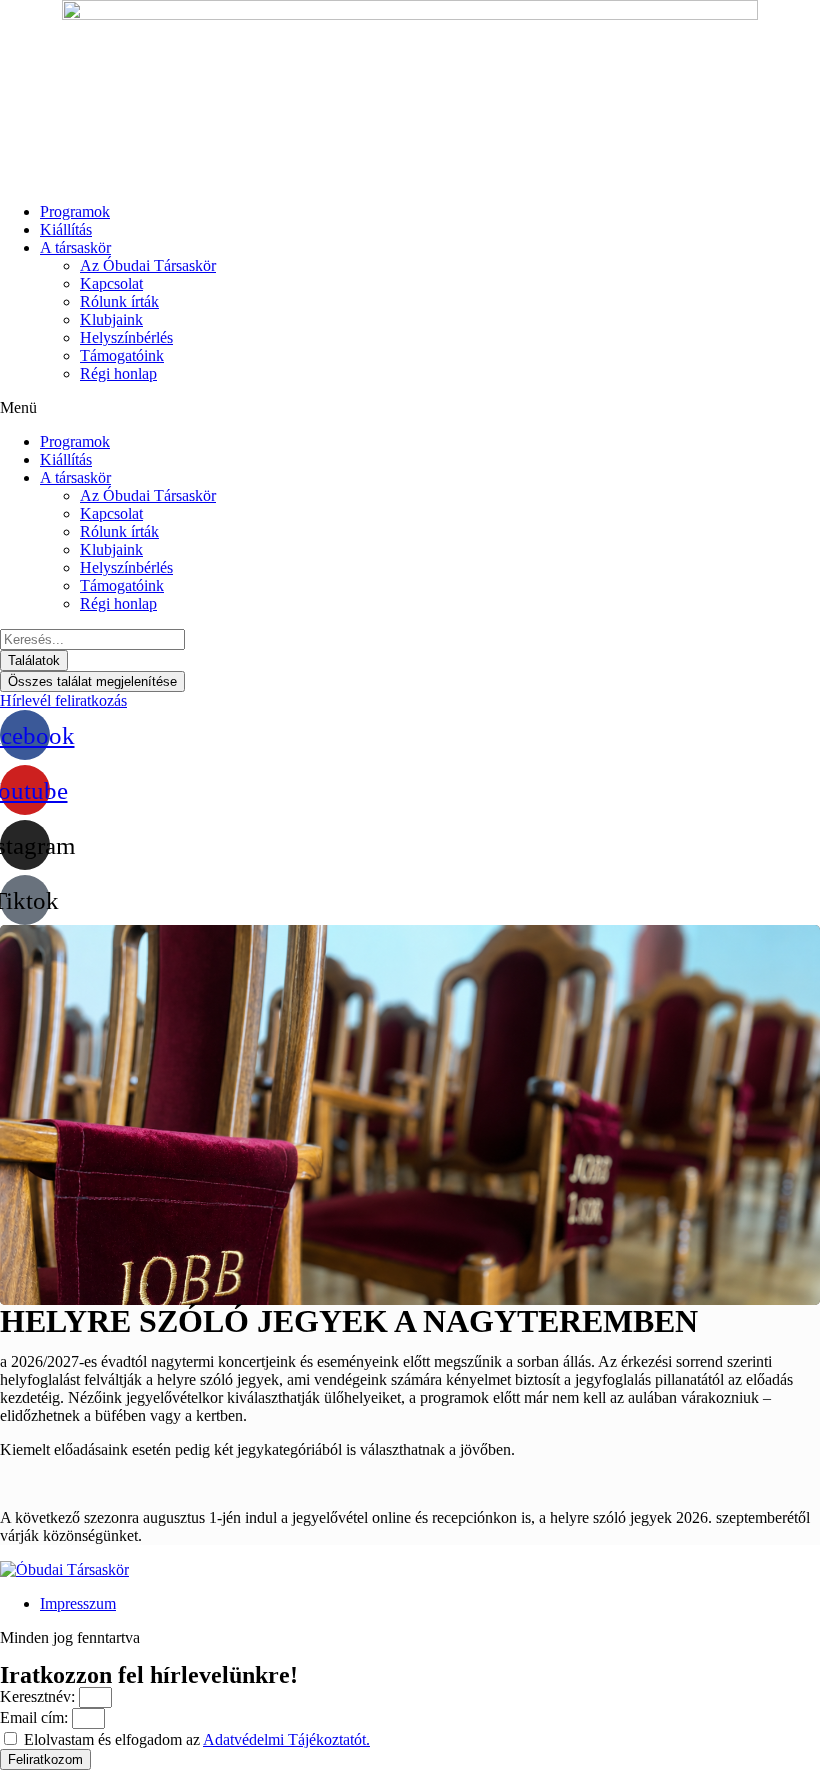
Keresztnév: (39, 1696)
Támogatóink (122, 355)
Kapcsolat (111, 283)
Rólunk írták (119, 301)
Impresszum (78, 1603)
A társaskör (75, 247)
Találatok (34, 660)
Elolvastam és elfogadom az (197, 1739)
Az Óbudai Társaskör (148, 265)
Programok (75, 211)
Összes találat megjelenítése (92, 681)
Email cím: (36, 1717)
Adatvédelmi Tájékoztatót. (286, 1739)
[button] (410, 408)
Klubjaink (111, 319)
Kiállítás (66, 229)
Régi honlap (118, 373)
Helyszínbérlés (126, 337)
